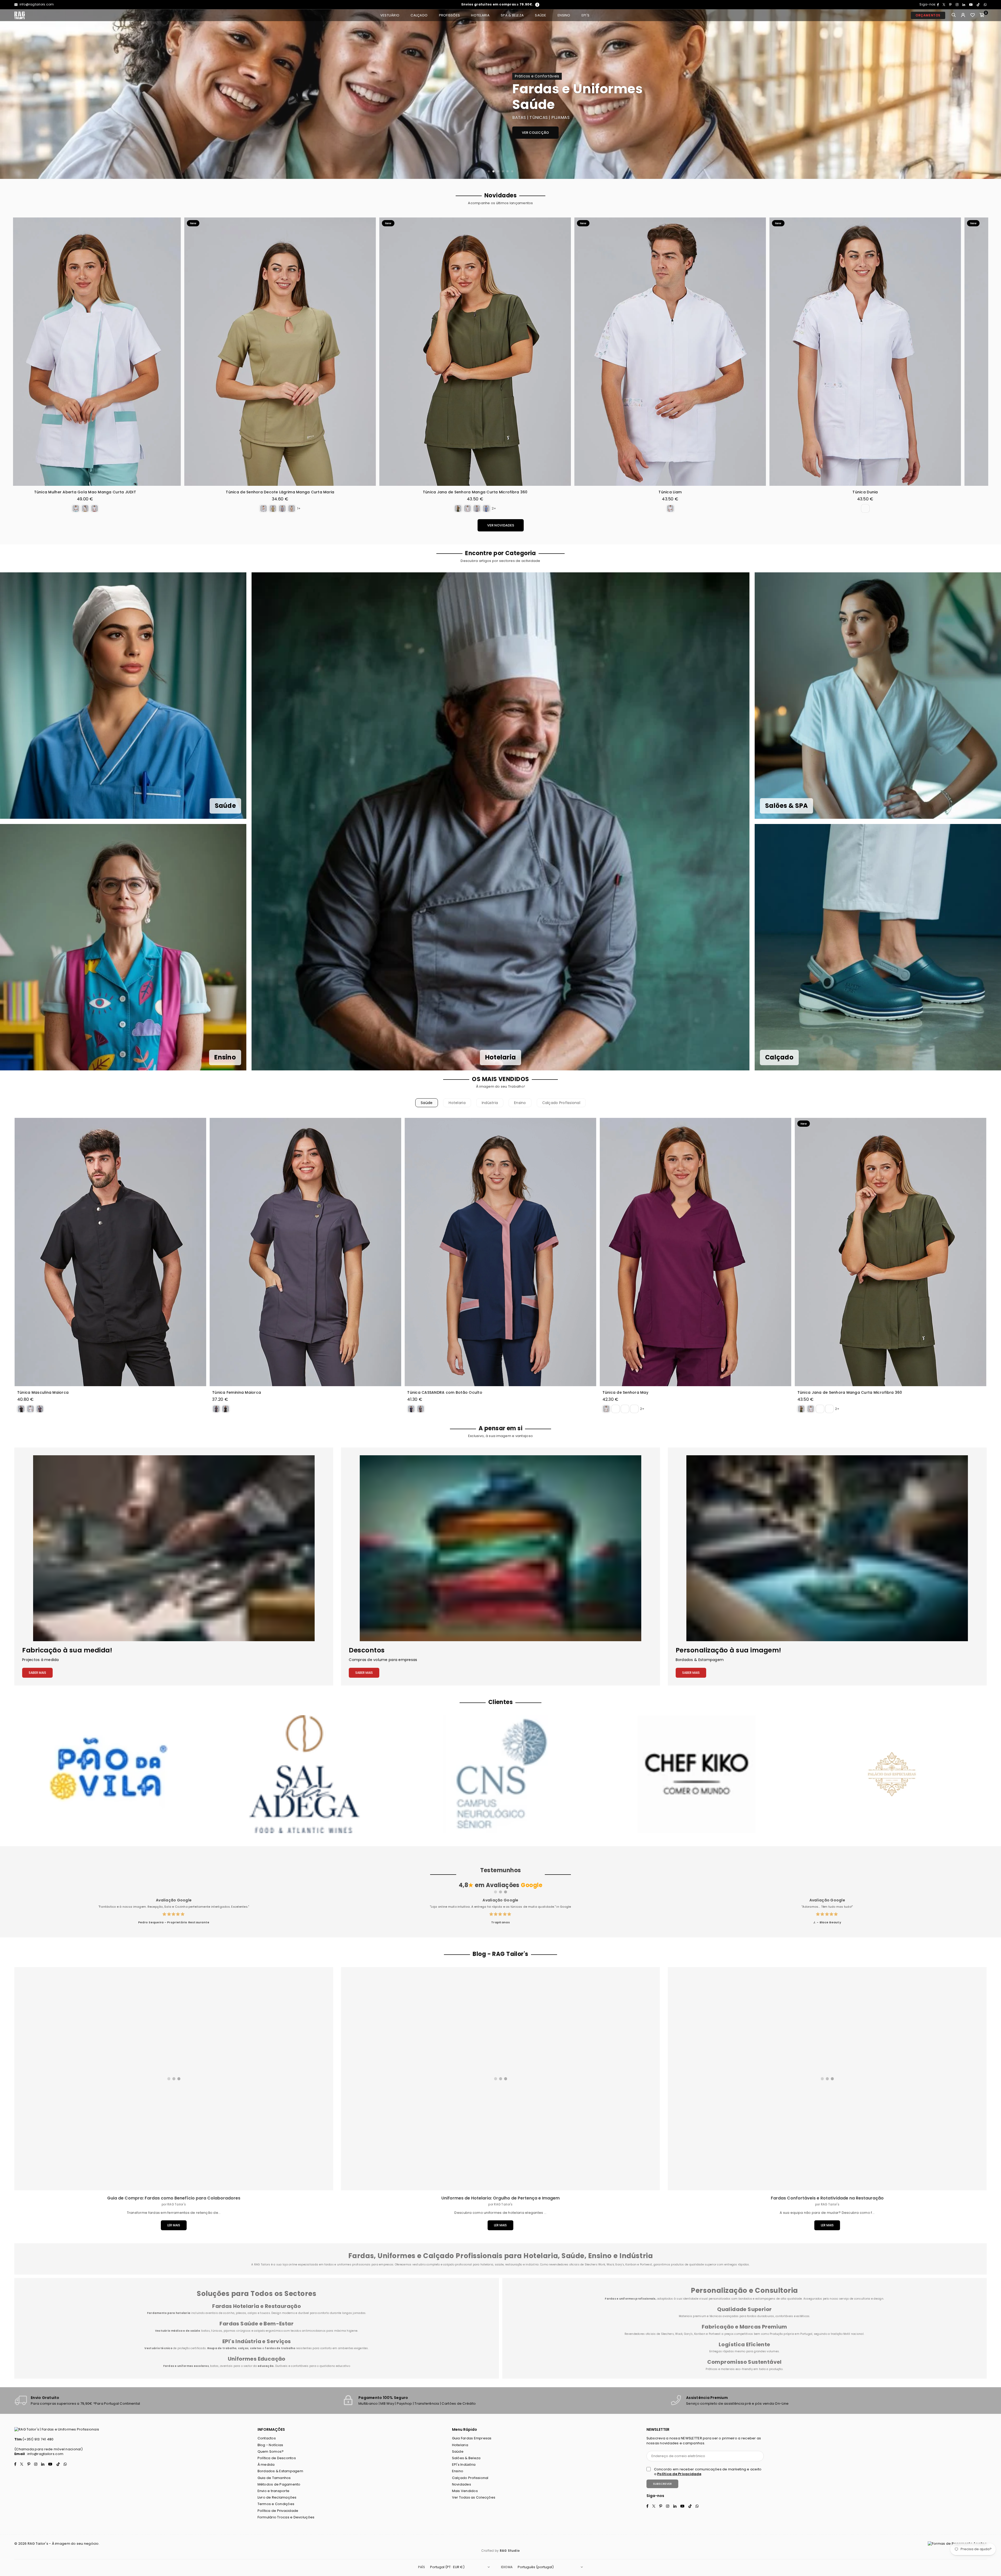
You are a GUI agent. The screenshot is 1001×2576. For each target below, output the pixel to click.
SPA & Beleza (512, 15)
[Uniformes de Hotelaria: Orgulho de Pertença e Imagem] (500, 2081)
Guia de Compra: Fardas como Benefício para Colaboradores (174, 2200)
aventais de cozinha (220, 2315)
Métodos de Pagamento (279, 2486)
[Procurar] (954, 15)
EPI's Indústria (464, 2466)
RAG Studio (510, 2552)
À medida (266, 2466)
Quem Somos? (271, 2453)
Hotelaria (480, 15)
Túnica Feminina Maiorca (237, 1393)
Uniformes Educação (257, 2361)
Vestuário (390, 15)
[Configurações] (963, 15)
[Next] (991, 94)
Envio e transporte (274, 2493)
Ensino (564, 15)
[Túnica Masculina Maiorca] (110, 1252)
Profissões (450, 15)
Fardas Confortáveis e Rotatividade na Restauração (827, 2200)
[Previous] (10, 94)
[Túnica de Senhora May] (696, 1252)
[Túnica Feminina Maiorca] (305, 1252)
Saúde (541, 15)
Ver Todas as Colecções (474, 2499)
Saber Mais (37, 1675)
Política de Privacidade (278, 2513)
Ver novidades (501, 525)
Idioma (507, 2569)
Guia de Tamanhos (274, 2480)
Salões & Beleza (466, 2460)
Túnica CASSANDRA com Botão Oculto (445, 1393)
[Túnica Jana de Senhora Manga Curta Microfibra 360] (891, 1252)
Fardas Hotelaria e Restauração (257, 2308)
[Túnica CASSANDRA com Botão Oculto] (500, 1252)
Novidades (462, 2486)
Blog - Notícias (270, 2447)
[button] (982, 15)
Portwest (715, 2336)
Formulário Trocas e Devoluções (286, 2519)
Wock (679, 2336)
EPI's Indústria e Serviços (257, 2343)
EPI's (585, 15)
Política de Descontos (277, 2460)
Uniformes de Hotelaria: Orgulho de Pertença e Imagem (500, 2200)
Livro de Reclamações (277, 2499)
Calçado (419, 15)
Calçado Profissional (561, 1103)
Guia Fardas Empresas (472, 2440)
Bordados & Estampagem (280, 2473)
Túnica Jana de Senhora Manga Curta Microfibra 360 (850, 1393)
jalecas (241, 2315)
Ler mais (174, 2227)
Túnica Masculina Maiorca (43, 1393)
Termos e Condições (276, 2506)
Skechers (667, 2336)
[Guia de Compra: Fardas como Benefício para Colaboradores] (174, 2081)
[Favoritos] (973, 15)
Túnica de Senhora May (625, 1393)
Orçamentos (928, 15)
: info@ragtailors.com (44, 2476)
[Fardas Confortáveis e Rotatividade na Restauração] (827, 2081)
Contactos (267, 2440)
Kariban (700, 2336)
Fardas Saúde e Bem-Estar (257, 2325)
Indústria (490, 1103)
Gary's (688, 2336)
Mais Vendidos (465, 2493)
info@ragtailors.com (36, 4)
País (422, 2569)
